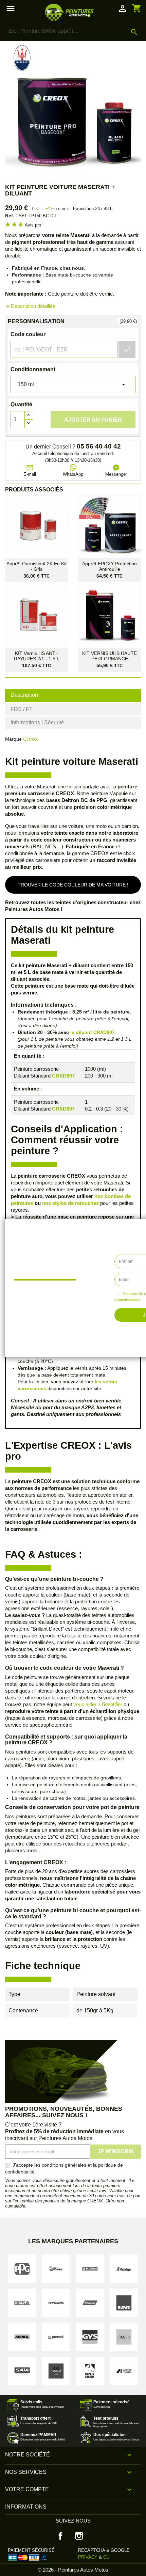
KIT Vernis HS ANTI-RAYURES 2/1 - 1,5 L (37, 656)
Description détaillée (30, 306)
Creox (30, 739)
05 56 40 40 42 (99, 446)
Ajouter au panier (93, 420)
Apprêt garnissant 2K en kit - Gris (36, 566)
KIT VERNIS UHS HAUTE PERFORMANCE (109, 656)
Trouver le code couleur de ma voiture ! (73, 885)
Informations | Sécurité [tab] (37, 722)
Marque (13, 739)
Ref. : (11, 216)
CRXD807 (63, 1076)
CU (106, 2557)
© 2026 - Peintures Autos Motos (73, 2570)
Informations (26, 2507)
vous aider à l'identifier (98, 1704)
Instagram (79, 2536)
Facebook (60, 2536)
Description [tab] (24, 695)
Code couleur (28, 334)
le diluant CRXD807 (93, 1032)
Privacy (88, 2557)
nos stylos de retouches (70, 1203)
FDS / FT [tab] (22, 709)
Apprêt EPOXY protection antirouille (109, 566)
